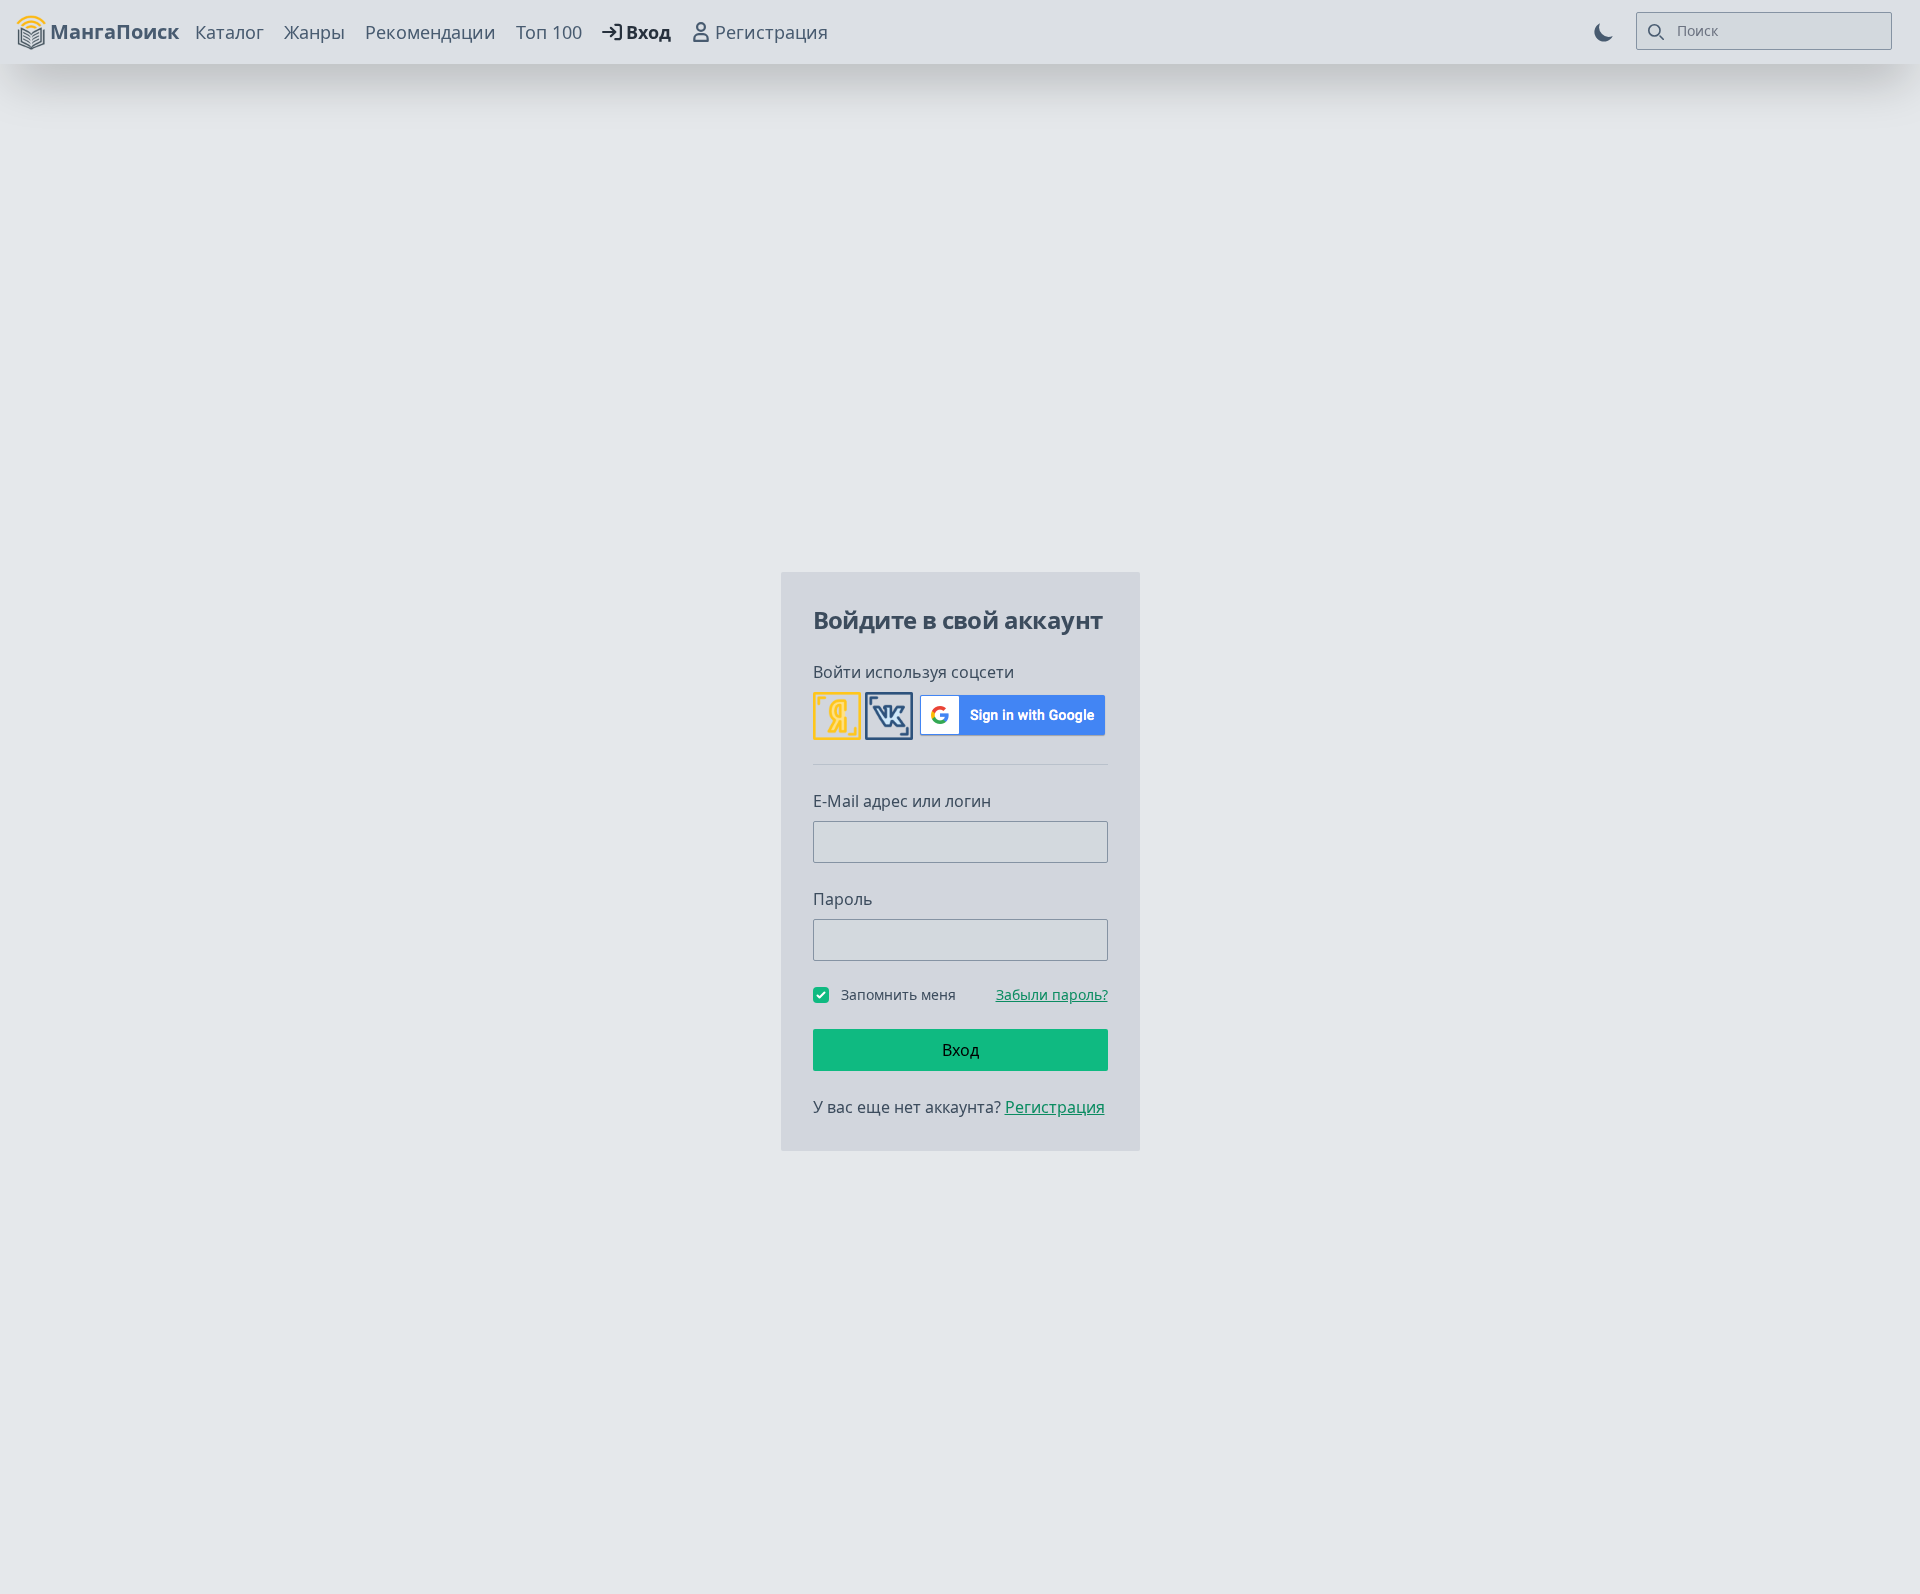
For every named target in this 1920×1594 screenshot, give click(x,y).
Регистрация (771, 32)
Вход (648, 32)
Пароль (843, 899)
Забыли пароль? (1052, 994)
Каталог (229, 32)
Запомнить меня (898, 994)
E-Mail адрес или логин (902, 801)
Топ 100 (549, 32)
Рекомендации (430, 32)
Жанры (314, 32)
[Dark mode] (1604, 32)
